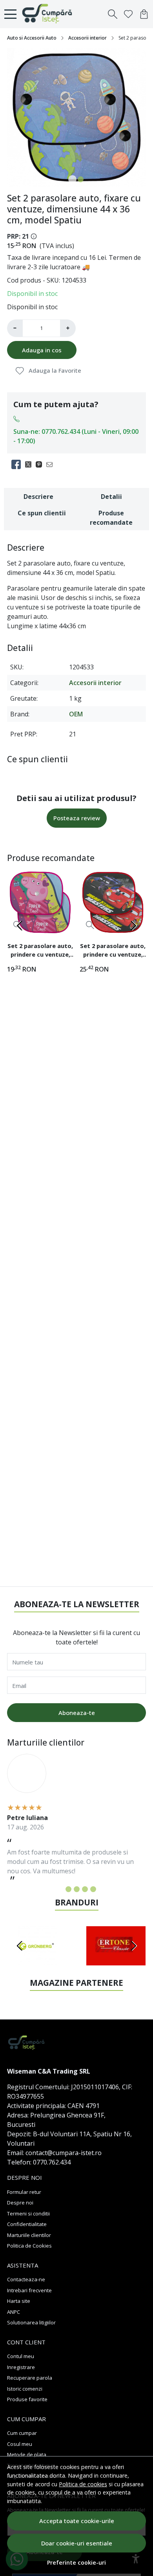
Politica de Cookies (29, 2246)
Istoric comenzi (25, 2389)
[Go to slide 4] (85, 1889)
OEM (76, 714)
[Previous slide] (20, 926)
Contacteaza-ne (26, 2279)
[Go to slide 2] (81, 179)
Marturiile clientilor (29, 2235)
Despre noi (20, 2203)
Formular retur (24, 2192)
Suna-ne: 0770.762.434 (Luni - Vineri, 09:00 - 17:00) (76, 436)
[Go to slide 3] (77, 1889)
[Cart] (144, 14)
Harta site (19, 2301)
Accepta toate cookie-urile (77, 2521)
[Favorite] (128, 14)
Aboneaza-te (77, 1713)
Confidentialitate (27, 2224)
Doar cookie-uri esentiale (77, 2543)
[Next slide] (133, 926)
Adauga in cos (42, 350)
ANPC (14, 2312)
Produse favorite (27, 2399)
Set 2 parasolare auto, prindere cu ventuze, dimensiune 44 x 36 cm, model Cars (113, 951)
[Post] (30, 464)
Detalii (111, 497)
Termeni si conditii (28, 2213)
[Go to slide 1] (72, 179)
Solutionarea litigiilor (31, 2322)
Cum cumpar (22, 2433)
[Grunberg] (37, 1961)
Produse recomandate (111, 518)
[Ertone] (116, 1961)
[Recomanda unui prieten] (52, 464)
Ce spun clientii (42, 513)
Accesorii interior (87, 38)
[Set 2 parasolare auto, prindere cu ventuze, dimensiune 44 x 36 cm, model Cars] (113, 902)
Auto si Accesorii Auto (32, 38)
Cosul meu (20, 2444)
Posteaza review (77, 818)
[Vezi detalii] (90, 925)
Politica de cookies (83, 2484)
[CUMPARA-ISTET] (49, 14)
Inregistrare (21, 2367)
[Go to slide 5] (93, 1889)
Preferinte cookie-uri (76, 2562)
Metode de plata (27, 2455)
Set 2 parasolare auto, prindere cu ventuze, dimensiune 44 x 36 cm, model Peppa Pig (40, 951)
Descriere (38, 497)
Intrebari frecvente (29, 2290)
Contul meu (21, 2356)
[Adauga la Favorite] (63, 925)
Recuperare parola (30, 2378)
